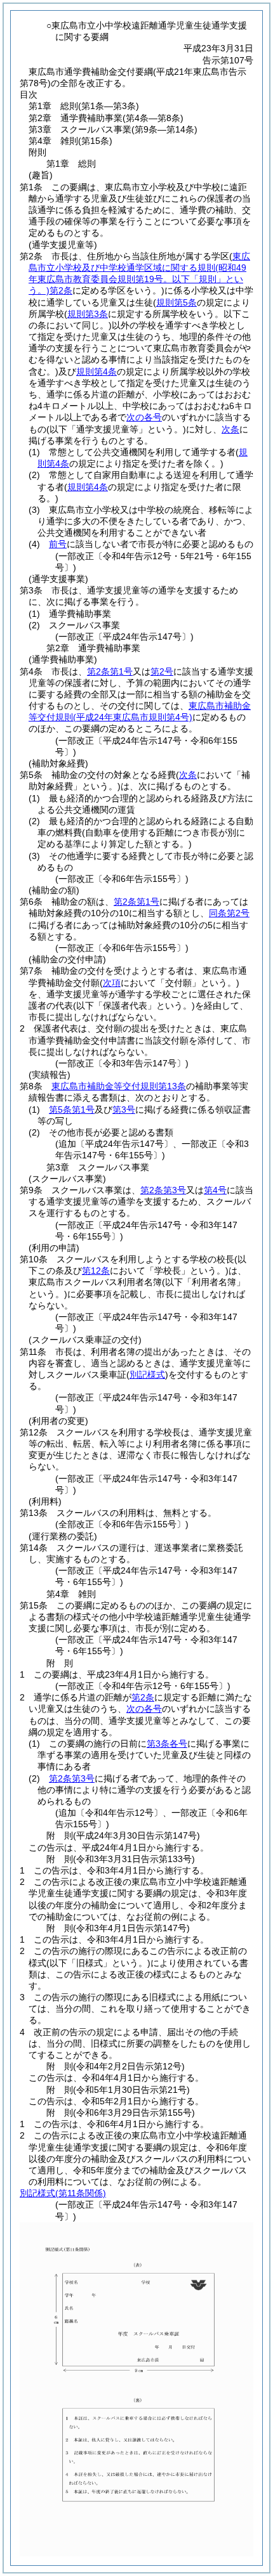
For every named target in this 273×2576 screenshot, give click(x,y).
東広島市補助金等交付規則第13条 (119, 1086)
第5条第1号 (72, 1110)
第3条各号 (167, 1744)
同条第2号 (229, 913)
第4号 (215, 1190)
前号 (58, 544)
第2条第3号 (163, 1190)
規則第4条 (97, 372)
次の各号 (144, 417)
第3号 (124, 1110)
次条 (230, 429)
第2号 (162, 671)
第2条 (143, 1697)
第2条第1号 (110, 671)
